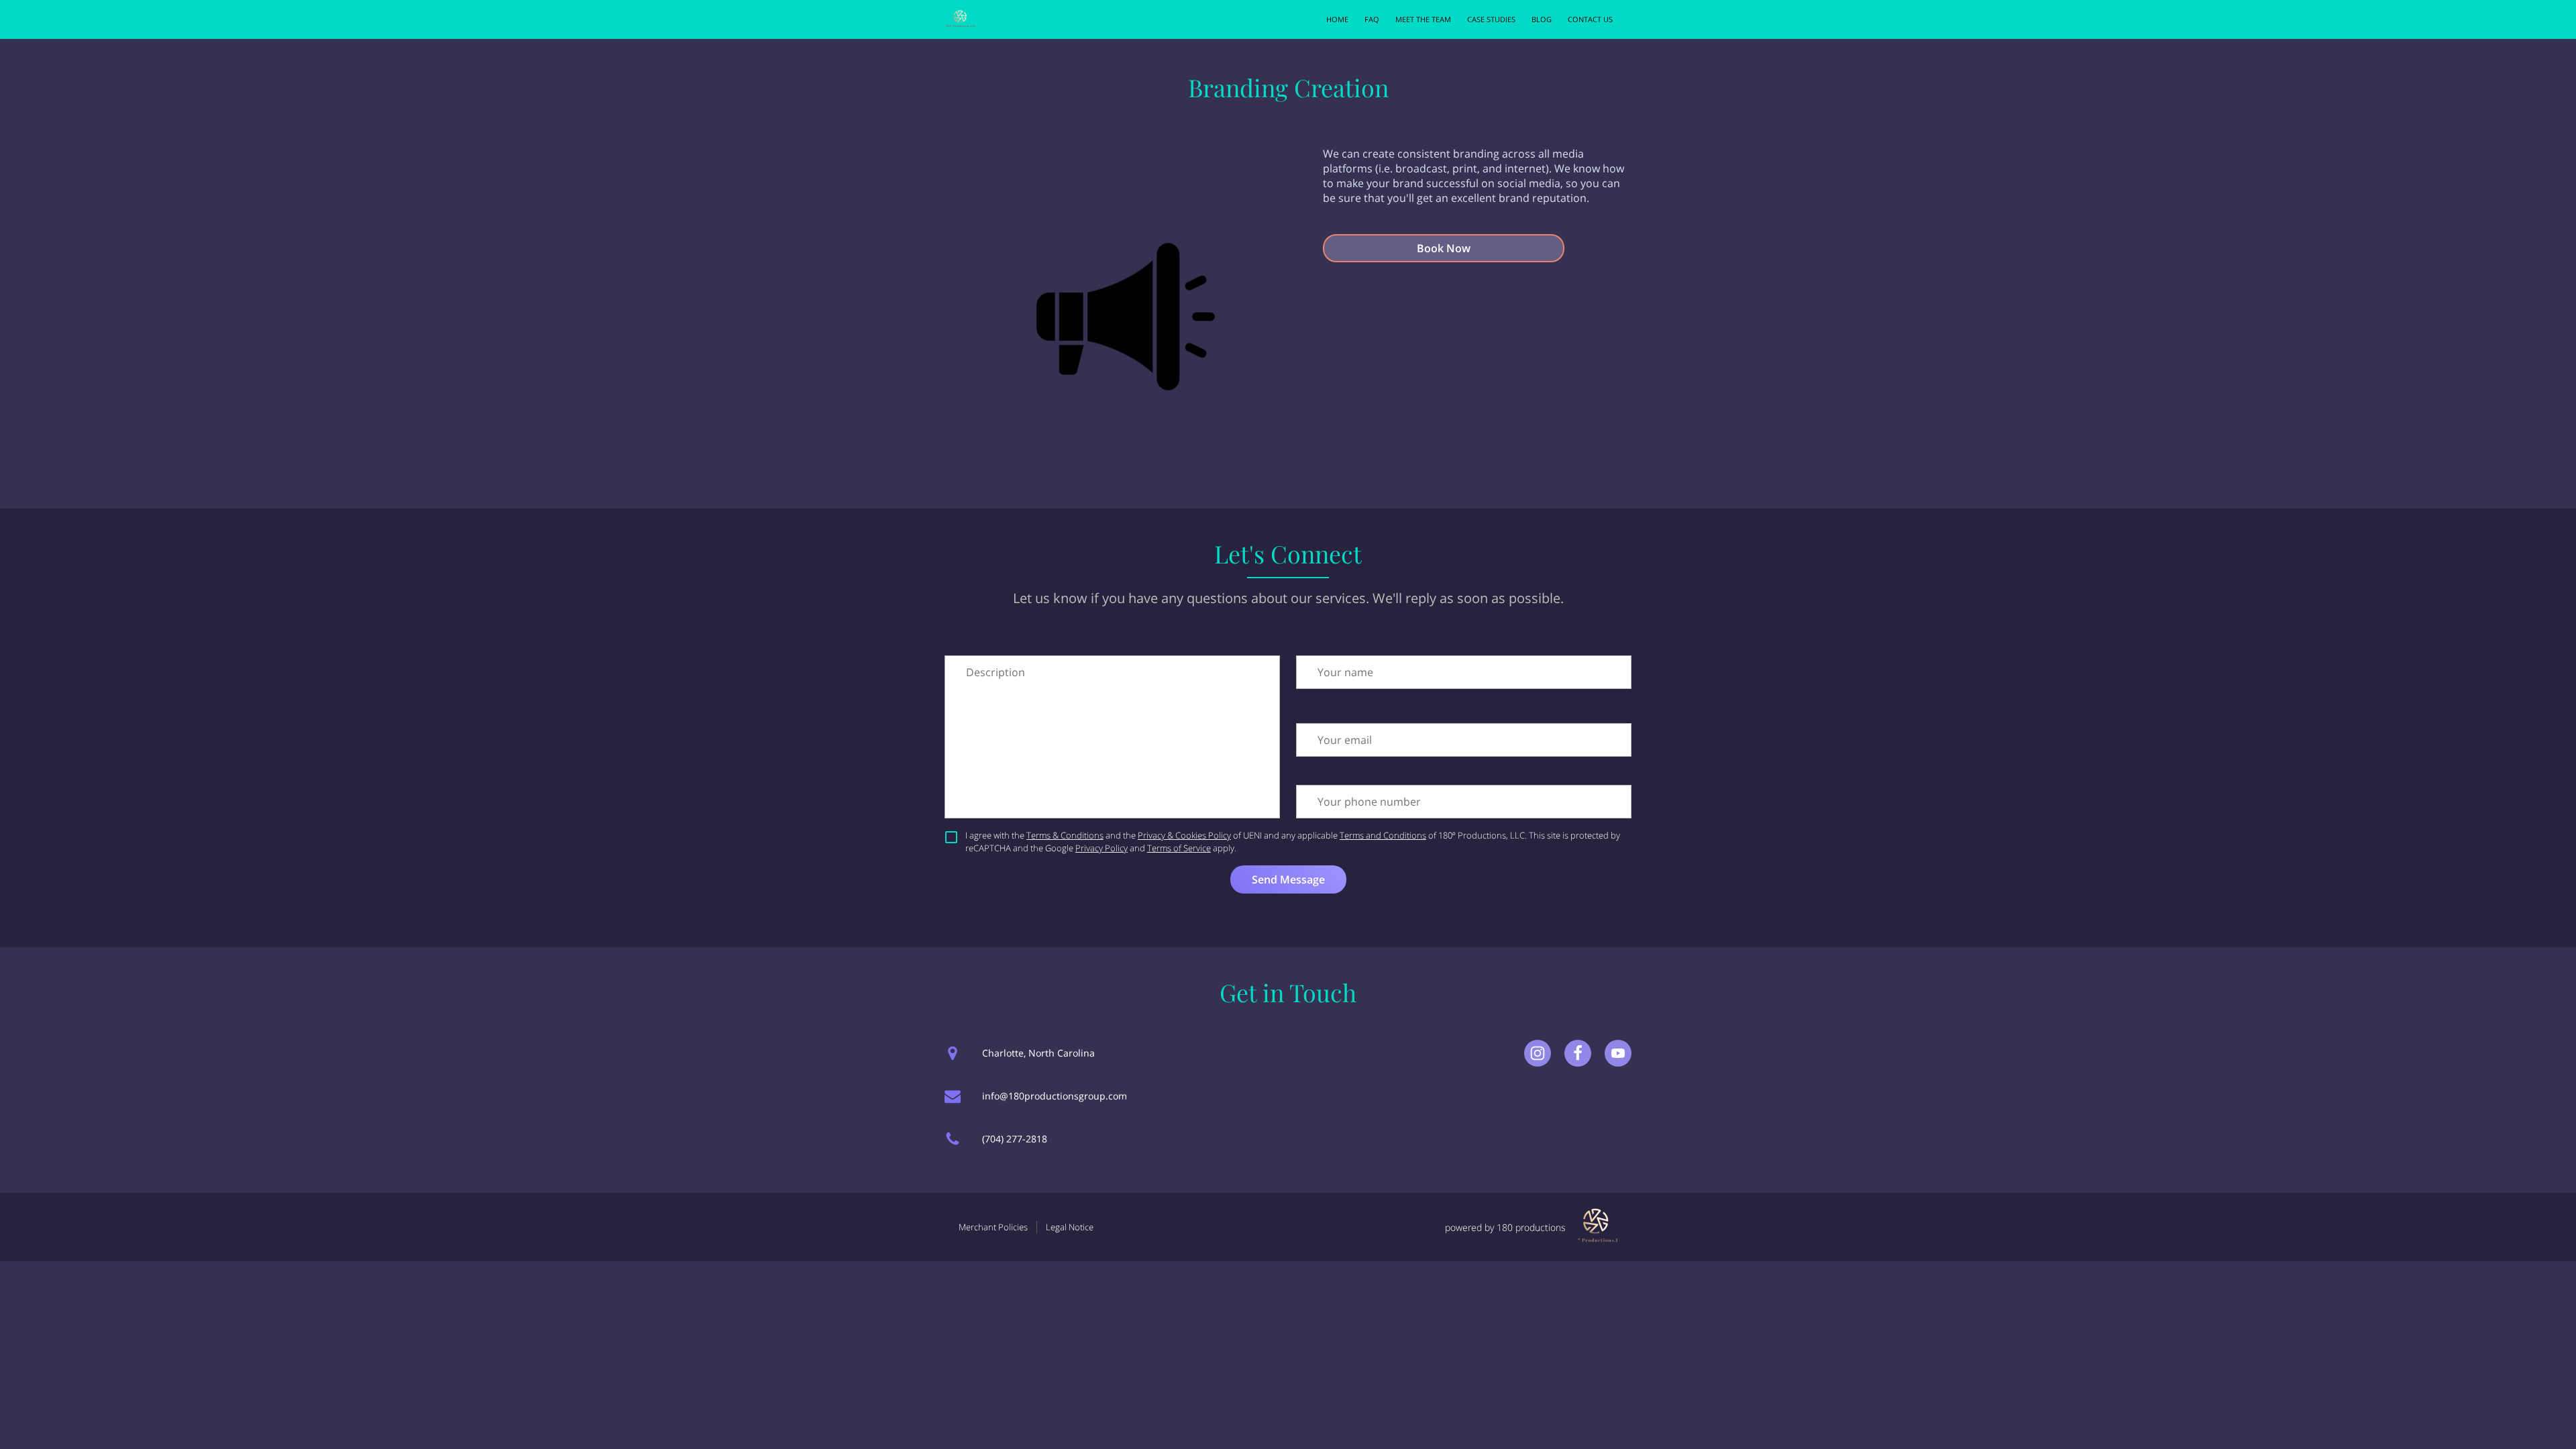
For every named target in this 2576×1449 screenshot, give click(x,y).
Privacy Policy (1102, 848)
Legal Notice (1070, 1227)
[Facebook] (1578, 1053)
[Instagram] (1538, 1053)
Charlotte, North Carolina (1038, 1053)
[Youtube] (1618, 1053)
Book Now (1444, 248)
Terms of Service (1179, 848)
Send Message (1288, 879)
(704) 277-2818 (1015, 1139)
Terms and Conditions (1383, 835)
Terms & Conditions (1065, 835)
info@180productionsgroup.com (1055, 1096)
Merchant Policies (993, 1227)
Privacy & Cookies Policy (1184, 835)
